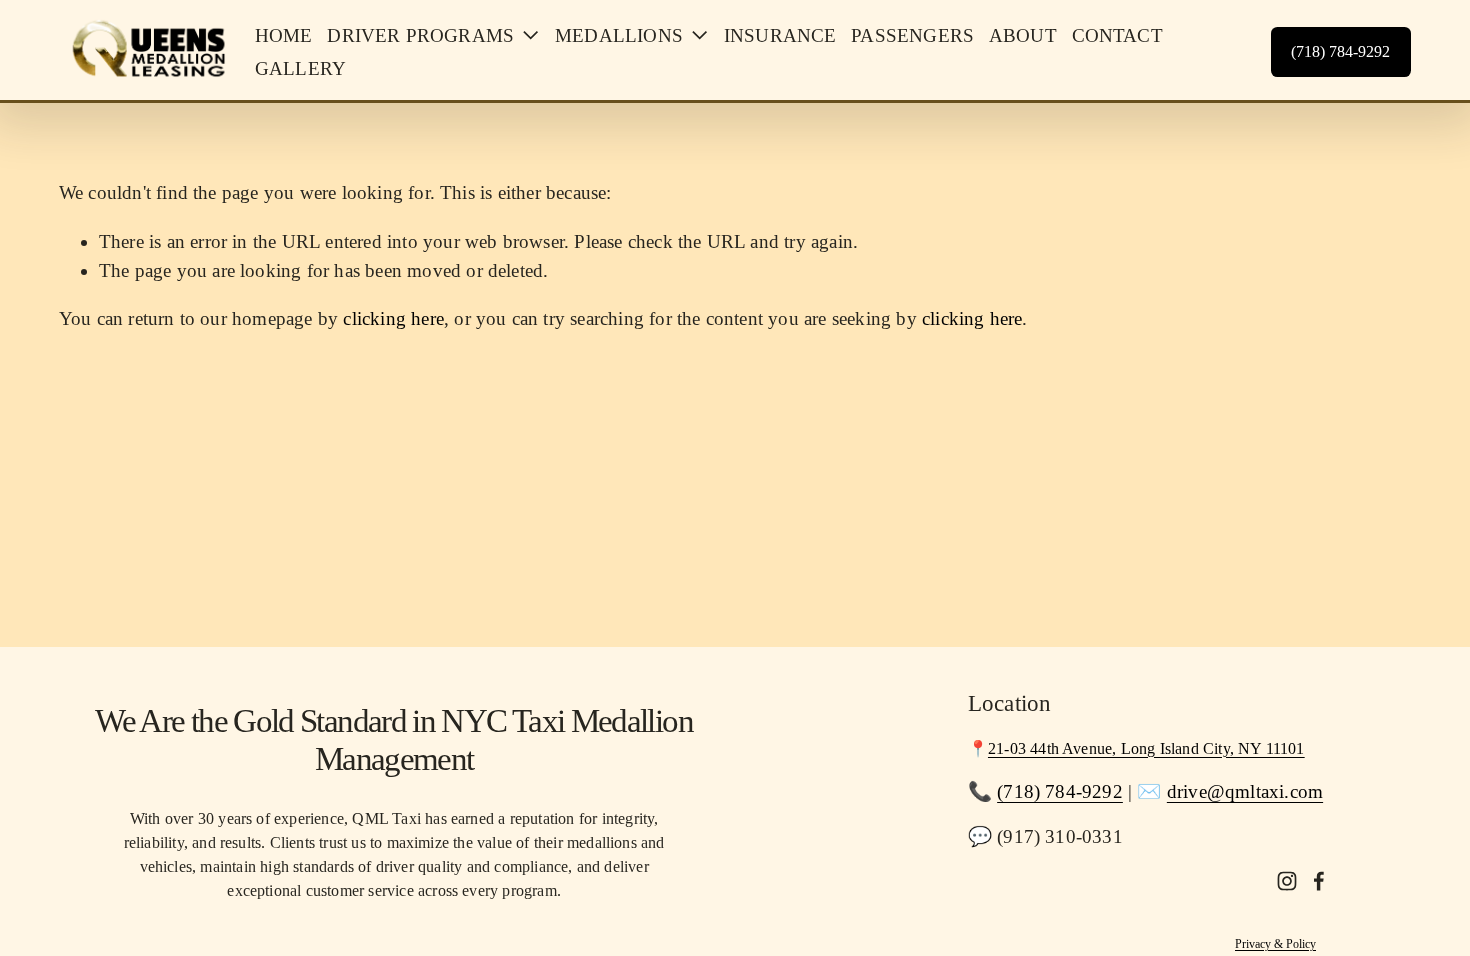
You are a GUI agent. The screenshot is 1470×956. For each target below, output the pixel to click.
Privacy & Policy (1275, 944)
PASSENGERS (912, 35)
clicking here (393, 318)
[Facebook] (1319, 881)
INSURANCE (780, 35)
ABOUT (1023, 35)
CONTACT (1117, 35)
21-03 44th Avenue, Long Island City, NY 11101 (1146, 748)
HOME (284, 35)
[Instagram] (1287, 881)
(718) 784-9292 (1340, 51)
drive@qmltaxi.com (1245, 791)
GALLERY (300, 68)
